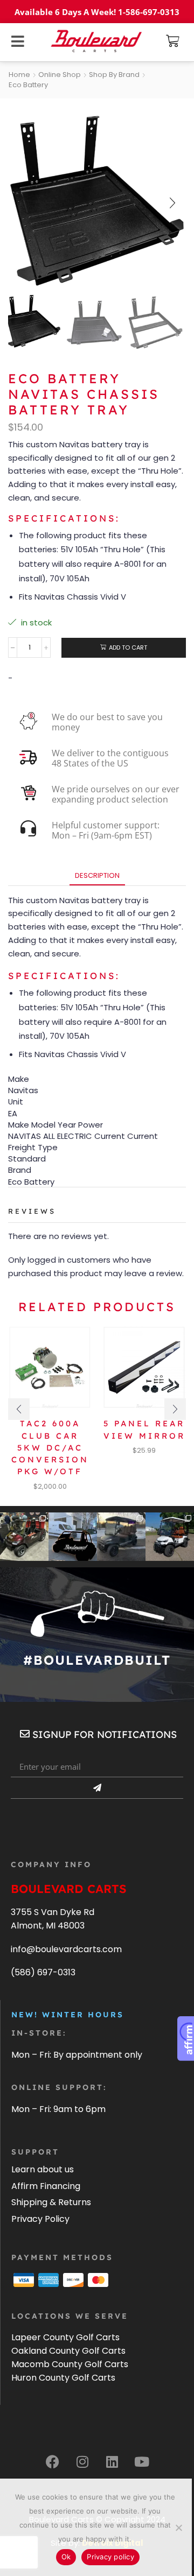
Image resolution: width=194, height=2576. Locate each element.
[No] (178, 2528)
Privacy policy (110, 2557)
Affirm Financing (46, 2186)
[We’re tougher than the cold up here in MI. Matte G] (121, 1537)
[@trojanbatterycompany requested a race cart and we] (24, 1537)
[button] (173, 41)
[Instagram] (82, 2461)
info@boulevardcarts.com (66, 1949)
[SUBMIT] (97, 1788)
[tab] (97, 875)
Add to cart (128, 647)
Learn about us (43, 2169)
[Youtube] (142, 2461)
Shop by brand (114, 75)
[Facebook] (53, 2461)
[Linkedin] (112, 2461)
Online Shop (60, 75)
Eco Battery (28, 85)
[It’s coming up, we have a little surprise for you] (73, 1537)
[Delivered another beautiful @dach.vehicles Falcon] (170, 1537)
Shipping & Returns (51, 2202)
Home (19, 75)
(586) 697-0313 (43, 1972)
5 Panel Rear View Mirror (144, 1429)
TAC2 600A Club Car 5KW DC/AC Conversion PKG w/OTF (50, 1447)
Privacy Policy (40, 2219)
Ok (66, 2557)
